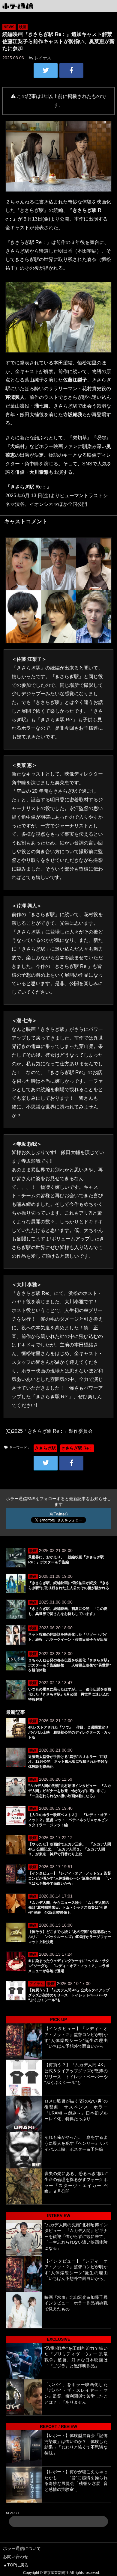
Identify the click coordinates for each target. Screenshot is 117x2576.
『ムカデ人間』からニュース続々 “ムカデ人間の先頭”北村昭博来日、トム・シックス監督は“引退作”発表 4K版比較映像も (69, 1908)
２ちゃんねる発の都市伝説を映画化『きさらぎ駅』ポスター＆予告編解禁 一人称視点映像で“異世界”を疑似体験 (70, 1665)
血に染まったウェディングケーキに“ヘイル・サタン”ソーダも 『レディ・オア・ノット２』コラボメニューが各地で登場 (69, 1966)
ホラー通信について (22, 2548)
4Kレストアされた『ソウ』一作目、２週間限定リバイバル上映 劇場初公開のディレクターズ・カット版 (70, 1732)
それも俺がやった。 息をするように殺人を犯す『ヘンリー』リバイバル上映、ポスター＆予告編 (76, 2143)
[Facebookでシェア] (71, 70)
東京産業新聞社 (56, 2573)
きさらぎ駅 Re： (77, 1448)
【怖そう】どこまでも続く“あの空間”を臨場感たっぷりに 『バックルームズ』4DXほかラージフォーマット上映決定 (70, 1937)
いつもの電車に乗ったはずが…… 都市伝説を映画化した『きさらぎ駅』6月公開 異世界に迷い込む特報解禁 (70, 1694)
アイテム (37, 1984)
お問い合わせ (16, 2557)
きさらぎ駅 (45, 1448)
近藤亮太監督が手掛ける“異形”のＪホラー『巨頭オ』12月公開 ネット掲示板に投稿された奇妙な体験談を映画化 (68, 1762)
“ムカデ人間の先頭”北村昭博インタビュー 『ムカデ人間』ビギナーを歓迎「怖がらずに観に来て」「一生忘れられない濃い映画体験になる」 (70, 1791)
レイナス (43, 58)
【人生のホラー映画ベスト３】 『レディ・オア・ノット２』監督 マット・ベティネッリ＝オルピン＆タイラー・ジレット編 (70, 1820)
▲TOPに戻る (16, 2565)
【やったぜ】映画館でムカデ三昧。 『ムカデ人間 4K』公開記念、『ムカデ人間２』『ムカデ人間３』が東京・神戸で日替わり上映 (70, 1849)
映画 (23, 27)
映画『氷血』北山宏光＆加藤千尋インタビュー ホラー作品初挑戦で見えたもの (76, 2303)
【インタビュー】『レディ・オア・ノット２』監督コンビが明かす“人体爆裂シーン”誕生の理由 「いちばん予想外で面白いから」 (70, 1878)
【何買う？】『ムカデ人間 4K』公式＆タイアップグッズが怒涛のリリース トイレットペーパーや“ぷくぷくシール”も (69, 1995)
